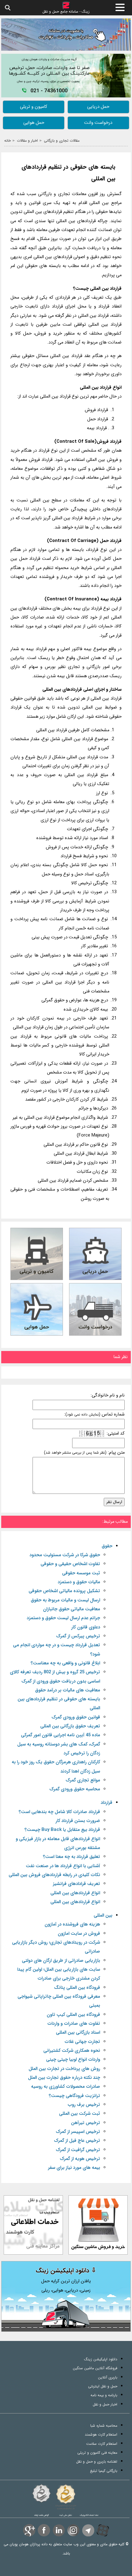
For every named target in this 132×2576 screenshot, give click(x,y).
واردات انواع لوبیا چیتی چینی (73, 2060)
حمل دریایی (98, 107)
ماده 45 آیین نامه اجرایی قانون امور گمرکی (60, 1735)
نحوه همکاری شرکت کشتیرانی (72, 2051)
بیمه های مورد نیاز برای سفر (74, 2168)
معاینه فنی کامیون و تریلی (97, 2453)
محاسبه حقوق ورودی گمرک (75, 1789)
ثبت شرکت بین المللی (80, 2114)
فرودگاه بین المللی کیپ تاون (73, 2015)
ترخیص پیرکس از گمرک (78, 1636)
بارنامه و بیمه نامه (104, 2395)
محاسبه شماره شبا (104, 2426)
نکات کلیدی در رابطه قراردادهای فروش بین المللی (54, 1875)
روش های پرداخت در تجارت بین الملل (64, 2069)
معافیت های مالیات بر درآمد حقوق (68, 1690)
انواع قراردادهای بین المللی (75, 1893)
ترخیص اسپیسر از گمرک (78, 2132)
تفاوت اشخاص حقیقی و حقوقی (70, 1564)
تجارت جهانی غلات (82, 2042)
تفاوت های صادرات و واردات (74, 2024)
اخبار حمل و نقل (105, 2404)
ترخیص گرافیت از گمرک (78, 2150)
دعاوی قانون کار (86, 1627)
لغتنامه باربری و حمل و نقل (97, 2462)
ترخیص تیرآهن (85, 2123)
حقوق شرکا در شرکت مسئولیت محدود (65, 1555)
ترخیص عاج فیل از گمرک (77, 2141)
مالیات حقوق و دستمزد (79, 1582)
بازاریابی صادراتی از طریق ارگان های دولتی (61, 1961)
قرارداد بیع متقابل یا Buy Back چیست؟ (62, 1830)
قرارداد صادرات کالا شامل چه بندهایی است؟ (59, 1812)
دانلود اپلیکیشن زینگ (101, 2359)
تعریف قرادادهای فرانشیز (76, 1884)
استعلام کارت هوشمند (101, 2435)
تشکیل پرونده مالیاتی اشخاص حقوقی (64, 1591)
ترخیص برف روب (84, 2105)
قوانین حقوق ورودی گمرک (76, 1717)
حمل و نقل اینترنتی (103, 2386)
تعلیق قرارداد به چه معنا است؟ (72, 1857)
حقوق (107, 1546)
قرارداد (107, 1803)
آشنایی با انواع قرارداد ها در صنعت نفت (63, 1866)
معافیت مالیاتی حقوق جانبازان (72, 1609)
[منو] (120, 7)
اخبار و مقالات (27, 141)
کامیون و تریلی (34, 107)
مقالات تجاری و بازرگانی (62, 141)
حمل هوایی (34, 123)
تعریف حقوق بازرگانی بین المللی (70, 1726)
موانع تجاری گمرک (83, 1780)
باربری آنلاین (108, 2377)
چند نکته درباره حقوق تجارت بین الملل (64, 2078)
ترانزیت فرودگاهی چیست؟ (74, 2096)
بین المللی (103, 1916)
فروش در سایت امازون (79, 1934)
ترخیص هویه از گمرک (80, 2159)
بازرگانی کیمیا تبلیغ (104, 2471)
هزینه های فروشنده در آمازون (72, 1924)
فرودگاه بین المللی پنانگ (77, 1988)
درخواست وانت (98, 123)
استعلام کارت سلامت (102, 2444)
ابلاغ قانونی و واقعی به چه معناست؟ (65, 1663)
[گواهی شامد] (41, 2493)
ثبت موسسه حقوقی (81, 1573)
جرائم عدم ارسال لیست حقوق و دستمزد (63, 1618)
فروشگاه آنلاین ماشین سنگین (95, 2368)
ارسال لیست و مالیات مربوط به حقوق (65, 1600)
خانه (8, 141)
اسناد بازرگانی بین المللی (78, 2033)
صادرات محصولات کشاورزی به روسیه (66, 2087)
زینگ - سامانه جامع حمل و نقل (66, 11)
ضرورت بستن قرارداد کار (78, 1821)
